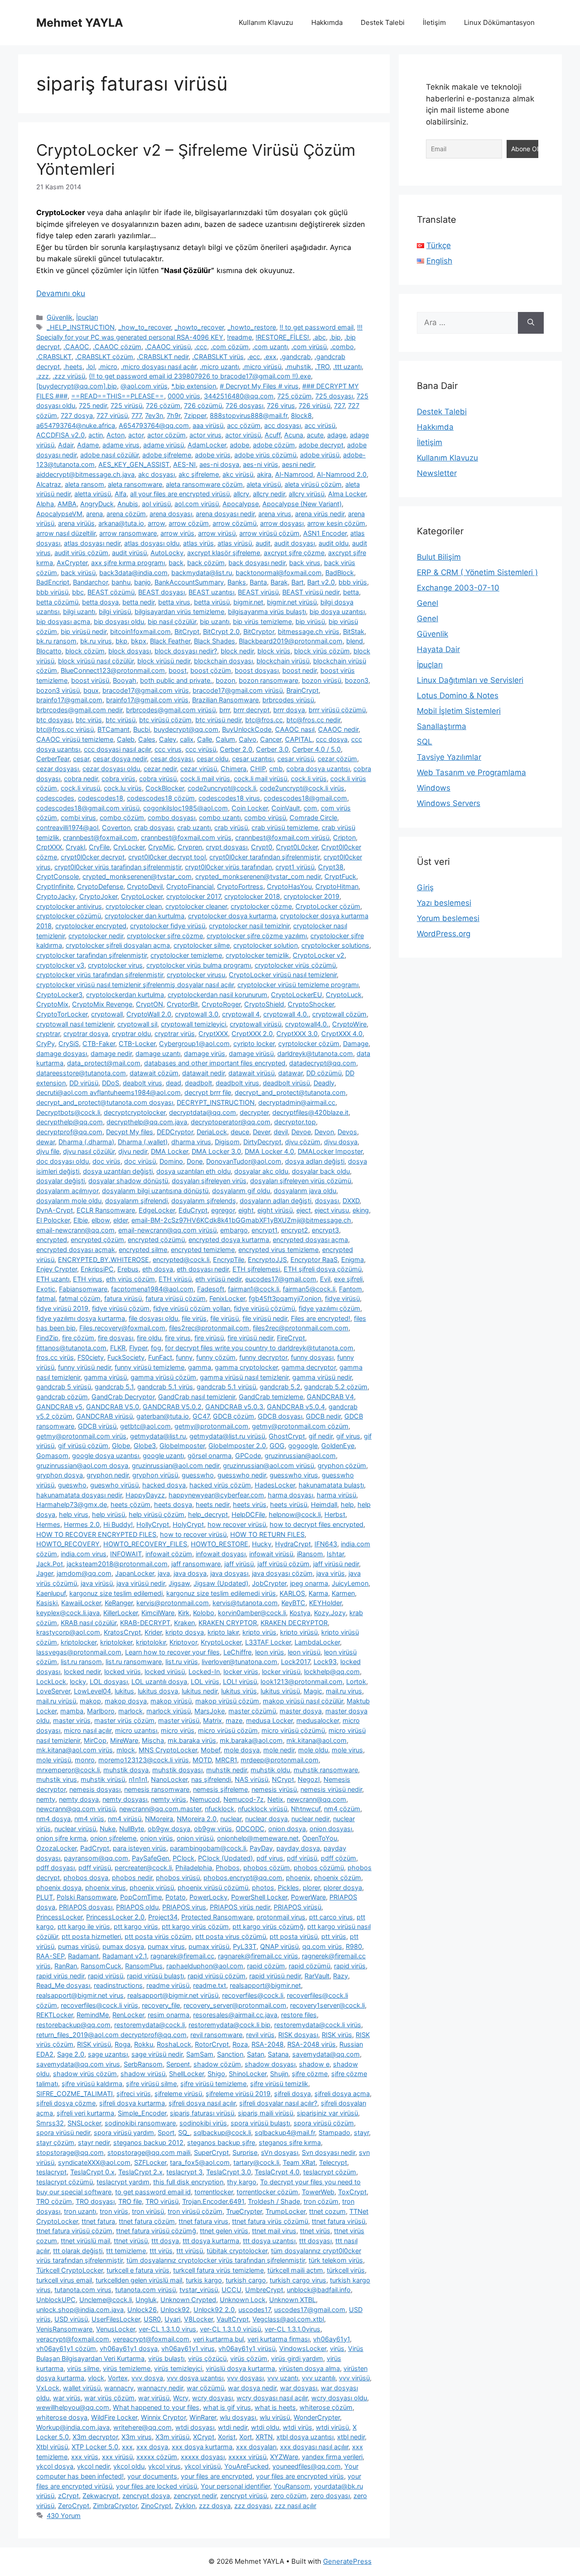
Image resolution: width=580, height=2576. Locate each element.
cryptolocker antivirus (69, 906)
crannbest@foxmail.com (100, 837)
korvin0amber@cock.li (252, 1613)
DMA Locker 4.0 (269, 1151)
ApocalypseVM (59, 514)
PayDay (261, 1848)
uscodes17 (254, 2310)
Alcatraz (49, 484)
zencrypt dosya (146, 2496)
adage (337, 435)
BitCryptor (259, 631)
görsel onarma (210, 1456)
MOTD (202, 1760)
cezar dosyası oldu (111, 769)
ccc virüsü (201, 749)
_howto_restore (252, 327)
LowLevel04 (92, 1691)
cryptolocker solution (266, 945)
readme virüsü (168, 1985)
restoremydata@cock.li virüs (318, 2025)
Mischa (153, 1740)
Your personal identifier (235, 2486)
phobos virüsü (178, 1878)
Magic (313, 1691)
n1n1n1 (138, 1779)
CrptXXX (49, 847)
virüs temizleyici (178, 2368)
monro (85, 1760)
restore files (299, 2015)
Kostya (300, 1613)
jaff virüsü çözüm (283, 1564)
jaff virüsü (239, 1564)
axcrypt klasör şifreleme (224, 553)
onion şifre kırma (61, 1838)
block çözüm (85, 651)
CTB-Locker (137, 1043)
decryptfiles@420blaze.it (310, 1112)
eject (304, 1210)
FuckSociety (126, 1357)
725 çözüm (295, 396)
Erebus (128, 1269)
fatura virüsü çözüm (176, 1298)
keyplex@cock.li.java (68, 1613)
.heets (73, 367)
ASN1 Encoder (325, 533)
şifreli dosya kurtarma (132, 2103)
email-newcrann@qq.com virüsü (167, 1230)
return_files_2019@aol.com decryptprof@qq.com (111, 2035)
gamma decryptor (309, 1367)
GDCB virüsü (97, 1426)
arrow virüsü (217, 533)
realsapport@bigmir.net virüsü (173, 1995)
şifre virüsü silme (151, 2084)
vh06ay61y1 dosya (129, 2348)
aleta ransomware (135, 484)
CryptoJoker (98, 896)
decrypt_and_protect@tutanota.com (290, 1092)
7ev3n (154, 415)
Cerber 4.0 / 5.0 (317, 749)
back (176, 563)
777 (136, 415)
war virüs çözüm (109, 2398)
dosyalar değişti (60, 1181)
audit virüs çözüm (81, 553)
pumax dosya (123, 1946)
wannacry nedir (160, 2388)
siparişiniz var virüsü (327, 2113)
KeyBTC (293, 1603)
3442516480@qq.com (239, 396)
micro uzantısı (136, 1730)
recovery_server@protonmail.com (235, 2005)
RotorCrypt (212, 2044)
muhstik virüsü (103, 1779)
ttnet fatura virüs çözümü (270, 2221)
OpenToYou (320, 1838)
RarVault (317, 1976)
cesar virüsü (296, 759)
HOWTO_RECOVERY (68, 1544)
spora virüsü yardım (124, 2132)
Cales (147, 739)
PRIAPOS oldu (137, 1907)
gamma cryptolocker (246, 1367)
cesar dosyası (172, 759)
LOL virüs (205, 1681)
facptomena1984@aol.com (152, 1289)
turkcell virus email (64, 2280)
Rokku (144, 2044)
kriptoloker (116, 1642)
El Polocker (53, 1220)
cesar (81, 759)
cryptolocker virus (115, 965)
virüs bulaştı (166, 2358)
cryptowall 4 (241, 1014)
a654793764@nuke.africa (76, 425)
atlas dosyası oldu (152, 543)
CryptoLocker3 (59, 995)
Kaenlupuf (51, 1593)
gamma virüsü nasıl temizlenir (244, 1377)
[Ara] (531, 323)
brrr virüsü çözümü (337, 710)
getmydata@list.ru (158, 1436)
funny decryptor (263, 1357)
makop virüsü (171, 1701)
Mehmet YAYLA (80, 23)
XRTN (264, 2437)
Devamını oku (61, 293)
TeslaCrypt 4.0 (277, 2172)
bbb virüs (353, 582)
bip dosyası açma (63, 621)
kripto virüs (259, 1632)
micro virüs (178, 1730)
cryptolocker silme (202, 945)
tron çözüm (321, 2201)
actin (96, 435)
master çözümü (252, 1711)
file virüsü (225, 1318)
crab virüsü (231, 827)
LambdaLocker (317, 1642)
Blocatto (49, 651)
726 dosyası (244, 405)
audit (263, 543)
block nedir (237, 651)
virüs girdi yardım (297, 2358)
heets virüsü (289, 1504)
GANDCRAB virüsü (104, 1416)
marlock (130, 1711)
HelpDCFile (248, 1514)
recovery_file (161, 2005)
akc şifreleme (199, 474)
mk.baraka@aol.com (251, 1740)
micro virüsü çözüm (228, 1730)
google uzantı (163, 1456)
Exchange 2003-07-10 (458, 588)
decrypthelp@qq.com (70, 1122)
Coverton (116, 827)
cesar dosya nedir (120, 759)
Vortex (118, 2378)
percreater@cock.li (143, 1868)
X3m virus (137, 2437)
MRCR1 (226, 1760)
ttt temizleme (126, 2251)
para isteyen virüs (140, 1848)
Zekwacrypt (101, 2496)
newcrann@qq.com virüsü (76, 1809)
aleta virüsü (264, 484)
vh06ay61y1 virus (188, 2348)
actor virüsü (243, 435)
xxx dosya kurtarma (202, 2447)
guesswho (198, 1475)
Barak (279, 582)
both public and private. (176, 680)
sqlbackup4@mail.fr (285, 2132)
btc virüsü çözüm (165, 720)
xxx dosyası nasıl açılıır (314, 2447)
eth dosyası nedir (203, 1269)
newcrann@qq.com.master (160, 1809)
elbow (101, 1220)
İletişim (434, 22)
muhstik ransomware (326, 1770)
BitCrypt (187, 631)
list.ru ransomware (134, 1662)
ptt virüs (334, 1936)
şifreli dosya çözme (66, 2103)
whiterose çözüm (326, 2407)
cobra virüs (118, 779)
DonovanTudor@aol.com (244, 1161)
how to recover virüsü (193, 1534)
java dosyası (229, 1573)
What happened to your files (156, 2407)
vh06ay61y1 (331, 2339)
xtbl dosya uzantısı (305, 2437)
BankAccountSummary (189, 582)
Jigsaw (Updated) (221, 1583)
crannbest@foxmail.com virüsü (282, 837)
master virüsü (179, 1720)
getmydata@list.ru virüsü (227, 1436)
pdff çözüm (338, 1858)
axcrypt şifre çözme (294, 553)
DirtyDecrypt (262, 1142)
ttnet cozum (327, 2211)
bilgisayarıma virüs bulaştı (267, 612)
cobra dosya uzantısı (318, 769)
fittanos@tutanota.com (71, 1348)
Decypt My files (130, 1132)
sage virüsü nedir (157, 2054)
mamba (72, 1711)
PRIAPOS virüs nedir (240, 1907)
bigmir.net (248, 602)
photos (263, 1888)
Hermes (48, 1524)
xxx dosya (152, 2447)
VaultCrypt (233, 2319)
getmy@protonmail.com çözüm (300, 1426)
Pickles (288, 1888)
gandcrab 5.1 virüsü (226, 1387)
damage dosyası (62, 1053)
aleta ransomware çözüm (204, 484)
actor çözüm (167, 435)
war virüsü (154, 2398)
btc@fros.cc (264, 720)
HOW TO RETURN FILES (267, 1534)
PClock (184, 1858)
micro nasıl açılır (88, 1730)
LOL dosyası (109, 1681)
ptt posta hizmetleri (91, 1936)
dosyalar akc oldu (261, 1171)
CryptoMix (52, 1004)
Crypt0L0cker (297, 847)
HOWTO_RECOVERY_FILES (145, 1544)
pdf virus (270, 1858)
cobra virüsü (158, 779)
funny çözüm (216, 1357)
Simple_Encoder (142, 2113)
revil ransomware (216, 2035)
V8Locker (198, 2319)
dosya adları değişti (315, 1161)
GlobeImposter (182, 1446)
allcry (241, 494)
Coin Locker (250, 808)
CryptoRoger (221, 1004)
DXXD (351, 1201)
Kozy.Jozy (330, 1613)
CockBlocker (165, 788)
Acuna (294, 435)
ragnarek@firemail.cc (182, 1956)
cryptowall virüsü (256, 1024)
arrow (156, 523)
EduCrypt (193, 1210)
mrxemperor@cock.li (68, 1770)
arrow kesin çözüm (336, 523)
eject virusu (332, 1210)
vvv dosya (147, 2378)
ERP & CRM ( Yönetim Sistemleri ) (477, 572)
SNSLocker (84, 2123)
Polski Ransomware (87, 1897)
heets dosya (173, 1504)
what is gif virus (227, 2407)
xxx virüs (85, 2457)
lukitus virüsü (280, 1691)
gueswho (72, 1485)
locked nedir (82, 1672)
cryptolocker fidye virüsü (168, 926)
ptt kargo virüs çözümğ (268, 1926)
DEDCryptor (175, 1132)
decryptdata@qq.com (203, 1112)
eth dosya (158, 1269)
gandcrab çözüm (62, 1397)
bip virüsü (310, 621)
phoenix (298, 1878)
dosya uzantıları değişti (118, 1171)
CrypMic (161, 847)
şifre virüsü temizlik (279, 2084)
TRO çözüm (54, 2201)
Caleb (126, 739)
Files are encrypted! (321, 1318)
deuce (240, 1132)
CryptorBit (182, 1004)
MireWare (124, 1740)
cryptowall (107, 1014)
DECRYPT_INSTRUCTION (216, 1102)
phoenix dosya (59, 1888)
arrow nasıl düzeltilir (66, 533)
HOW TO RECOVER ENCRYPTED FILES (96, 1534)
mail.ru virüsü (56, 1701)
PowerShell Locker (259, 1897)
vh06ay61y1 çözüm (66, 2348)
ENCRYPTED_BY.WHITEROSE (104, 1259)
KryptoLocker (221, 1642)
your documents (152, 2476)
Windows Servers (449, 803)
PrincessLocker (59, 1917)
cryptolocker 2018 (252, 896)
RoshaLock (174, 2044)
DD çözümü (324, 1073)
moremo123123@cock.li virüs (144, 1760)
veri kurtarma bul (218, 2339)
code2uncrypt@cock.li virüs (302, 788)
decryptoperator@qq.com (231, 1122)
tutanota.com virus (83, 2290)
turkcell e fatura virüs (138, 2270)
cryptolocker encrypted (91, 926)
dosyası (327, 1201)
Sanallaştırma (442, 726)
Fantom (350, 1289)
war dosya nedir (252, 2388)
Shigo (216, 2074)
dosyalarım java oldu (305, 1191)
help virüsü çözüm (157, 1514)
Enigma (353, 1259)
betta (351, 592)
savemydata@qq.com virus (78, 2064)
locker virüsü (281, 1672)
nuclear (231, 1819)
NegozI (309, 1779)
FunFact (160, 1357)
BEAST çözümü (111, 592)
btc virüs (89, 720)
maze (234, 1720)
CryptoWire (349, 1024)
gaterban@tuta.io (163, 1416)
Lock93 (325, 1662)
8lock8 (301, 415)
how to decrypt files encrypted (317, 1524)
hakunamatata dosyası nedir (79, 1495)
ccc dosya (332, 739)
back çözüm (206, 563)
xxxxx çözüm (157, 2457)
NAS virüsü (251, 1779)
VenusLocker (116, 2329)
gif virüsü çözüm (83, 1446)
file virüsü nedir (265, 1318)
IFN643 (326, 1544)
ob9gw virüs (213, 1829)
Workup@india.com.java (73, 2427)
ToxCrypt (352, 2192)
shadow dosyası (270, 2064)
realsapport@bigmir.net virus (80, 1995)
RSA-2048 (268, 2044)
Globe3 (145, 1446)
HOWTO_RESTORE (220, 1544)
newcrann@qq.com (317, 1799)
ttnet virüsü (131, 2241)
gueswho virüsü (114, 1485)
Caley (168, 739)
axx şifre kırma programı (128, 563)
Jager (45, 1573)
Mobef (210, 1750)
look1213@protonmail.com (302, 1681)
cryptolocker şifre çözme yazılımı (257, 936)
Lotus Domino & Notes (458, 696)
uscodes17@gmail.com (310, 2310)
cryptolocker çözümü (69, 916)
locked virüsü (165, 1672)
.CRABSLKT (54, 357)
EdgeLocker (157, 1210)
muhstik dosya (126, 1770)
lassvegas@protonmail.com (79, 1652)
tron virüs (114, 2211)
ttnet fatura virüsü (338, 2221)
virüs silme (83, 2368)
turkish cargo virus (298, 2280)
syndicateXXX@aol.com (94, 2162)
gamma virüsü (105, 1377)
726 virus (281, 405)
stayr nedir (94, 2142)
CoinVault (286, 808)
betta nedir (138, 602)
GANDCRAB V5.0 (113, 1407)
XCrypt (204, 2437)
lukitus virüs (239, 1691)
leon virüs (270, 1652)
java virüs (331, 1573)
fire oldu (149, 1338)
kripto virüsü (299, 1632)
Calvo (248, 739)
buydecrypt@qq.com (186, 729)
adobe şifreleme (167, 455)
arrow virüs (177, 533)
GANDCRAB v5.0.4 (296, 1407)
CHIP (258, 769)
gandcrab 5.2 (280, 1387)
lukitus (124, 1691)
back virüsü (78, 573)
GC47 (201, 1416)
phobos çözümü (319, 1868)
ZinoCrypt (156, 2506)
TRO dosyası (95, 2201)
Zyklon (185, 2506)
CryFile (99, 847)
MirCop (95, 1740)
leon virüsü (304, 1652)
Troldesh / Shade (274, 2201)
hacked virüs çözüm (220, 1485)
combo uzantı (220, 818)
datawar (290, 1073)
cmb (276, 769)
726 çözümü (203, 405)
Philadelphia (194, 1868)
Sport (166, 2132)
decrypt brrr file (208, 1092)
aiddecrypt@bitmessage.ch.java (85, 474)
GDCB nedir (323, 1416)
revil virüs (260, 2035)
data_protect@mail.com (104, 1063)
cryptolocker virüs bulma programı (199, 965)
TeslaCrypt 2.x (140, 2172)
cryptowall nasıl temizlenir (75, 1024)
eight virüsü (275, 1210)
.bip (335, 337)
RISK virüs (337, 2035)
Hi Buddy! (118, 1524)
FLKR (118, 1348)
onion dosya (287, 1829)
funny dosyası (312, 1357)
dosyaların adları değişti (275, 1201)
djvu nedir (133, 1151)
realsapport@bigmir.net (265, 1985)
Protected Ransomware (217, 1917)
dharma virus (191, 1142)
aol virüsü (156, 504)
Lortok (356, 1681)
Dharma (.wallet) (143, 1142)
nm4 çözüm (342, 1809)
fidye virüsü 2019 (62, 1308)
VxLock (48, 2388)
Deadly (324, 1083)
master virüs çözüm (124, 1720)
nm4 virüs (89, 1819)
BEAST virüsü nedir (311, 592)
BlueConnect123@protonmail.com (113, 670)
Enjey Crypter (57, 1269)
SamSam (200, 2054)
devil (281, 1132)
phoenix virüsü (152, 1888)
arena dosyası (171, 514)
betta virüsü (212, 602)
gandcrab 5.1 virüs (165, 1387)
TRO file (130, 2201)
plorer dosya (343, 1888)
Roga (123, 2044)
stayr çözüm (55, 2142)
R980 (354, 1946)
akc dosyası (157, 474)
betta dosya (100, 602)
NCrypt (283, 1779)
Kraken (184, 1623)
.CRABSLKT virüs (218, 357)
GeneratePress (347, 2561)
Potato (176, 1897)
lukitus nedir (200, 1691)
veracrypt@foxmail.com (73, 2339)
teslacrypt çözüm (330, 2172)
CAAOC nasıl (295, 729)
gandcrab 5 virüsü (64, 1387)
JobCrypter (269, 1583)
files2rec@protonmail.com (209, 1328)
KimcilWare (158, 1613)
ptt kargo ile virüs (84, 1926)
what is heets (275, 2407)
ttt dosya (165, 2241)
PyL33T (245, 1946)
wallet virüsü (82, 2388)
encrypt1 (264, 1230)
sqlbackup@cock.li (222, 2132)
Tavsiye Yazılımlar (449, 757)
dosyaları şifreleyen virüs (209, 1181)
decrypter (254, 1112)
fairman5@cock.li (309, 1289)
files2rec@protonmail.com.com (301, 1328)
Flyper (138, 1348)
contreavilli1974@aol (67, 827)
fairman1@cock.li (254, 1289)
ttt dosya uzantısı (269, 2241)
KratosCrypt (122, 1632)
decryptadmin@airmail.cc (297, 1102)
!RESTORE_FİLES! (282, 337)
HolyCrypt (188, 1524)
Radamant (83, 1956)
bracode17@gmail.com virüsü (238, 690)
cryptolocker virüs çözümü (295, 965)
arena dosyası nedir (225, 514)
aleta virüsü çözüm (313, 484)
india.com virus (84, 1554)
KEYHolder (325, 1603)
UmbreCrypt (264, 2290)
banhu (121, 582)
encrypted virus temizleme (278, 1250)
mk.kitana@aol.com (317, 1740)
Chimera (234, 769)
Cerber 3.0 (272, 749)
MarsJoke (210, 1711)
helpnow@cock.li (295, 1514)
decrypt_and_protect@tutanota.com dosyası (105, 1102)
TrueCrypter (244, 2211)
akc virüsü (238, 474)
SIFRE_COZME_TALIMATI (75, 2094)
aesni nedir (298, 464)
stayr (361, 2132)
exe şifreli (348, 1279)
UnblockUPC (56, 2300)
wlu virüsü (275, 2417)
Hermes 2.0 (82, 1524)
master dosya (301, 1711)
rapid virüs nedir (60, 1976)
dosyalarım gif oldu (241, 1191)
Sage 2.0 (71, 2054)
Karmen (343, 1593)
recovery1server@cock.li (327, 2005)
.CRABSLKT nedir (163, 357)
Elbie (81, 1220)
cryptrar (48, 1034)
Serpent (178, 2064)
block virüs (274, 651)
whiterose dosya (62, 2417)
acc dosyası (283, 425)
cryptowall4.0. (307, 1024)
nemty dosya (79, 1799)
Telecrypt (333, 2162)
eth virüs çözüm (130, 1279)
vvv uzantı (283, 2378)
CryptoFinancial (190, 886)
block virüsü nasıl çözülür (96, 661)
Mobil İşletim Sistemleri (459, 711)
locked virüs (123, 1672)
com (310, 808)
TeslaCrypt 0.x (92, 2172)
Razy (341, 1976)
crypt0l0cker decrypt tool (167, 857)
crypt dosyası (227, 847)
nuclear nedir (310, 1819)
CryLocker (129, 847)
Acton (116, 435)
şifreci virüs (134, 2094)
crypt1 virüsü (295, 867)
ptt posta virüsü (294, 1936)
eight (246, 1210)
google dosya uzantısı (106, 1456)
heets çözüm (130, 1504)
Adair (66, 445)
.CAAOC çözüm (117, 347)
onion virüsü (195, 1838)
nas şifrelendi (211, 1779)
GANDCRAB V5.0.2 (172, 1407)
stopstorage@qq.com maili (149, 2152)
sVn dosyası (280, 2152)
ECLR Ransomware (106, 1210)
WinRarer (203, 2417)
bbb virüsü (52, 592)
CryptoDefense (100, 886)
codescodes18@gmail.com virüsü (88, 808)
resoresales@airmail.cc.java (235, 2015)
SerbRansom (143, 2064)
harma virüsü (336, 1495)
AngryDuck (97, 504)
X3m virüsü (172, 2437)
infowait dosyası (221, 1554)
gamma (200, 1367)
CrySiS (69, 1043)
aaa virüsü (208, 425)
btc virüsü (121, 720)
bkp (121, 641)
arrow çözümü (234, 523)
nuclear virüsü (75, 1829)
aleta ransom (85, 484)
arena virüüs (76, 523)
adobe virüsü (320, 455)
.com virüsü (309, 347)
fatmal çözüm (80, 1298)
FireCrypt (291, 1338)
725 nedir (93, 405)
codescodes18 (101, 798)
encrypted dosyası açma (310, 1240)
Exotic (46, 1289)
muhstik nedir (227, 1770)
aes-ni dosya (219, 464)
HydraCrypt (293, 1544)
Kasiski (47, 1603)
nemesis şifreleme (220, 1789)
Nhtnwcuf (306, 1809)
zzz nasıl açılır (295, 2506)
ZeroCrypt (74, 2506)
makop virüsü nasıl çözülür (303, 1701)
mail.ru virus (344, 1691)
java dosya (190, 1573)
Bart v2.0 (321, 582)
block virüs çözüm (322, 651)
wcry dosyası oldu (339, 2398)
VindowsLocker (303, 2348)
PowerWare (308, 1897)
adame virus (121, 445)
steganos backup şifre (221, 2142)
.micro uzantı (219, 367)
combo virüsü (265, 818)
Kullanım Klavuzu (266, 22)
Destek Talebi (383, 22)
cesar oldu (213, 759)
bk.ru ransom (56, 641)
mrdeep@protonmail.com (280, 1760)
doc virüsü (140, 1161)
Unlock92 (175, 2310)
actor (136, 435)
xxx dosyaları (256, 2447)
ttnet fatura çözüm (147, 2221)
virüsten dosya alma (309, 2368)
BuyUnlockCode (247, 729)
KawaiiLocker (81, 1603)
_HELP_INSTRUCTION (81, 327)
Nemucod (205, 1799)
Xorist (227, 2437)
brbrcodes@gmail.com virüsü (171, 710)
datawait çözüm (154, 1073)
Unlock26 (142, 2310)
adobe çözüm (274, 445)
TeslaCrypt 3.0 (229, 2172)
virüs (337, 2348)
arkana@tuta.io (121, 523)
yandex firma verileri (332, 2457)
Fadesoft (211, 1289)
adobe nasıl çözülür (109, 455)
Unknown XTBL (292, 2300)
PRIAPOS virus (184, 1907)
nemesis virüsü (274, 1789)
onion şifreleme (113, 1838)
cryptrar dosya (86, 1034)
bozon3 (357, 680)
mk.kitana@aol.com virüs (75, 1750)
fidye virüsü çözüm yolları (192, 1308)
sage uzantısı (108, 2054)
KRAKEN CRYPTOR (228, 1623)
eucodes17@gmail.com (281, 1279)
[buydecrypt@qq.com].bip (77, 386)
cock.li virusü (80, 788)
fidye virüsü (342, 1298)
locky (78, 1681)
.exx (270, 357)
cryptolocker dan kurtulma (145, 916)
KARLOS (292, 1593)
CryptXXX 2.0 (252, 1034)
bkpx (139, 641)
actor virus (205, 435)
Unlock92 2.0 (214, 2310)
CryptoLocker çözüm (328, 906)
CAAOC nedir (338, 729)
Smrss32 (50, 2123)
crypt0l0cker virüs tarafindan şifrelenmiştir (118, 867)
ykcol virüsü (203, 2466)
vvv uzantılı (319, 2378)
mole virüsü (54, 1760)
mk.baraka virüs (192, 1740)
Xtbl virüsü (52, 2447)
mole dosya (242, 1750)
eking (361, 1210)
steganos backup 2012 (148, 2142)
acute (315, 435)
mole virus (347, 1750)
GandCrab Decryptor (123, 1397)
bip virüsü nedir (84, 631)
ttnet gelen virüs (224, 2231)
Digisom (227, 1142)
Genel (428, 603)
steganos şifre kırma (290, 2142)
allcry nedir (269, 494)
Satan (256, 2054)
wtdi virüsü (332, 2427)
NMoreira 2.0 (197, 1819)
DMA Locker (169, 1151)
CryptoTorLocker (62, 1014)
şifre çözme (310, 2074)
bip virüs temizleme (262, 621)
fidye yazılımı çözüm (329, 1308)
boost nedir (300, 670)
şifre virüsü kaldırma (92, 2084)
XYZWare (284, 2457)
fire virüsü (209, 1338)
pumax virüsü (209, 1946)
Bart (297, 582)
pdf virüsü (302, 1858)
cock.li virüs (309, 779)
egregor (223, 1210)
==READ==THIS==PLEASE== (118, 396)
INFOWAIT (126, 1554)
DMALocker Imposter (330, 1151)
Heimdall (324, 1504)
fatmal (46, 1298)
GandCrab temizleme (271, 1397)
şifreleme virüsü (178, 2094)
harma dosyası (290, 1495)
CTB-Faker (99, 1043)
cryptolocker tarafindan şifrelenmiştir (92, 955)
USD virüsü (71, 2319)
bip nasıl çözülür (172, 621)
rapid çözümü (309, 1966)
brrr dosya (289, 710)
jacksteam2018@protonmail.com (117, 1564)
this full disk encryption (188, 2182)
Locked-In (204, 1672)
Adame (88, 445)
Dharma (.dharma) (86, 1142)
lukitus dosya (158, 1691)
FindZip (47, 1338)
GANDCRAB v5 (59, 1407)
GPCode (248, 1456)
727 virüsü (112, 415)
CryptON (150, 1004)
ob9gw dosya (169, 1829)
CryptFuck (340, 876)
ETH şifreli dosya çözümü (323, 1269)
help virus (74, 1514)
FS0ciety (91, 1357)
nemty (46, 1799)
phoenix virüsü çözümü (213, 1888)
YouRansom (292, 2486)
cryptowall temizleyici (193, 1024)
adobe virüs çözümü (265, 455)
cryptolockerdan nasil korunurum (217, 995)
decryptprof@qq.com (69, 1132)
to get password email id (153, 2192)
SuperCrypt (211, 2152)
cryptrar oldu (131, 1034)
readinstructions (118, 1985)
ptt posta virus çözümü (231, 1936)
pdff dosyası (56, 1868)
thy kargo (242, 2182)
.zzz (43, 376)
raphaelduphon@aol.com (205, 1966)
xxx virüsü (117, 2457)
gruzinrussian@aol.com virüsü (268, 1465)
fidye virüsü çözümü (264, 1308)
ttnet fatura (98, 2221)
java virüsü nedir (141, 1583)
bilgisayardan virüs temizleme (179, 612)
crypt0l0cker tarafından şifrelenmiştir (265, 857)
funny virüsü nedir (85, 1367)
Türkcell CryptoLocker (70, 2270)
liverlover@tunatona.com (239, 1662)
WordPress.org (444, 934)
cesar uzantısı (253, 759)
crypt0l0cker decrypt (93, 857)
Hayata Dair (438, 649)
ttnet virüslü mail (85, 2241)
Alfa (121, 494)
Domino (171, 1161)
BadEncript (53, 582)
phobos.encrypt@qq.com (243, 1878)
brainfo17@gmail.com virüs (147, 700)
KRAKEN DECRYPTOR (294, 1623)
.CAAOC (76, 347)
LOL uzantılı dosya (159, 1681)
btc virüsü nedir (218, 720)
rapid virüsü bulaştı (155, 1976)
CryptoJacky (56, 896)
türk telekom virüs (336, 2260)
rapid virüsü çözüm (217, 1976)
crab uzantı (194, 827)
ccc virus (168, 749)
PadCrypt (95, 1848)
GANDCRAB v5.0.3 (234, 1407)
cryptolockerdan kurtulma (125, 995)
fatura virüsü (123, 1298)
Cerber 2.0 (236, 749)
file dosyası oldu (153, 1318)
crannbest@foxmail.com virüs (186, 837)
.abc (319, 337)
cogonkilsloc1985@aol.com (186, 808)
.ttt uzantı (347, 367)
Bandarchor (90, 582)
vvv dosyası (245, 2378)
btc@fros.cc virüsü (65, 729)
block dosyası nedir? (186, 651)
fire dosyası (116, 1338)
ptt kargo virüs (136, 1926)
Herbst (335, 1514)
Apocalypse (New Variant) (302, 504)
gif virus (348, 1436)
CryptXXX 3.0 (297, 1034)
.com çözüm (230, 347)
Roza (240, 2044)
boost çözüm (211, 670)
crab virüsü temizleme (285, 827)
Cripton (344, 837)
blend (355, 641)
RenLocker (128, 2015)
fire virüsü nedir (250, 1338)
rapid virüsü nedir (275, 1976)
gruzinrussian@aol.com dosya (82, 1465)
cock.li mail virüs (205, 779)
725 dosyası (334, 396)
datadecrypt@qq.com (323, 1063)
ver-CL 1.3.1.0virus (292, 2329)
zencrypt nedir (195, 2496)
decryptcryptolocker (135, 1112)
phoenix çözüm (338, 1878)
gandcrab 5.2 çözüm (336, 1387)
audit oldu (333, 543)
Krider (153, 1632)
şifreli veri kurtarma (85, 2113)
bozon (225, 680)
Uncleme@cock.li (106, 2300)
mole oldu (313, 1750)
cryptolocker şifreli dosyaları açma (118, 945)
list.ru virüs (182, 1662)
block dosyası (130, 651)
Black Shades (215, 641)
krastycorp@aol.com (68, 1632)
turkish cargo (246, 2280)
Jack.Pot (50, 1564)
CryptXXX (213, 1034)
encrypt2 (295, 1230)
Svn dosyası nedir (329, 2152)
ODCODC (250, 1829)
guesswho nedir (242, 1475)
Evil (325, 1279)
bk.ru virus (96, 641)
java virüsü (97, 1583)
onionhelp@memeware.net (258, 1838)
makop (90, 1701)
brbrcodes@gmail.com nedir (79, 710)
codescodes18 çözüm (161, 798)
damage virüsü (251, 1053)
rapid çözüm (266, 1966)
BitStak (354, 631)
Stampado (334, 2132)
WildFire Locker (114, 2417)
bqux (91, 690)
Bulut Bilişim (439, 557)
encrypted (52, 1240)
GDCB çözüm (234, 1416)
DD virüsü (84, 1083)
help (347, 1504)
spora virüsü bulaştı (260, 2123)
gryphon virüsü (155, 1475)
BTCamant (114, 729)
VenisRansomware (64, 2329)
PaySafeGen (150, 1858)
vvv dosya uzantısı (195, 2378)
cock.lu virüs (123, 788)
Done (195, 1161)
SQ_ (184, 2132)
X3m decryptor (95, 2437)
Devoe (301, 1132)
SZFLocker (150, 2162)
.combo (342, 347)
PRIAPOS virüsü (297, 1907)
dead (174, 1083)
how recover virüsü (237, 1524)
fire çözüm (78, 1338)
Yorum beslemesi (448, 918)
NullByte (132, 1829)
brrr (225, 710)
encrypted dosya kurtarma (229, 1240)
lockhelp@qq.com (332, 1672)
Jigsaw (179, 1583)
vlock (96, 2378)
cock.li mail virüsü (261, 779)
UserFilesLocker (116, 2319)
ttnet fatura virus (203, 2221)
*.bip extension (194, 386)
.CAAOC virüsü (168, 347)
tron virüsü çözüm (195, 2211)
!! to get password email (317, 327)
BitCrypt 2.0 (221, 631)
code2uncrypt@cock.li (222, 788)
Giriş (425, 887)
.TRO (322, 367)
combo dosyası (172, 818)
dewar (46, 1142)
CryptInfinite (55, 886)
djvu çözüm (303, 1142)
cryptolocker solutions (335, 945)
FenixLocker (227, 1298)
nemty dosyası (125, 1799)
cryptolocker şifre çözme (165, 936)
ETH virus (88, 1279)
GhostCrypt (287, 1436)
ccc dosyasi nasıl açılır (117, 749)
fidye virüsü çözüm (121, 1308)
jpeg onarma (309, 1583)
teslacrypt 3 (184, 2172)
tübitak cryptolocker (237, 2251)
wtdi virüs (297, 2427)
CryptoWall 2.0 (149, 1014)
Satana (278, 2054)
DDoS (111, 1083)
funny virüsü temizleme (150, 1367)
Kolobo (204, 1613)
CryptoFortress (240, 886)
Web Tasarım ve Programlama (471, 772)
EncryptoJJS (267, 1259)
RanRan (66, 1966)
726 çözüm (163, 405)
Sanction (230, 2054)
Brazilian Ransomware (225, 700)
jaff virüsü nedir (336, 1564)
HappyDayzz (145, 1495)
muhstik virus (57, 1779)
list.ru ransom (81, 1662)
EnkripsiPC (97, 1269)
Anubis (128, 504)
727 (339, 405)
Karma (318, 1593)
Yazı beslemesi (444, 903)
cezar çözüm (337, 759)
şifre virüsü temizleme (213, 2084)
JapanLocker (135, 1573)
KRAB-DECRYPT (145, 1623)
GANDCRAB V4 (330, 1397)
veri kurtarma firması (278, 2339)
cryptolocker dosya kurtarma (232, 916)
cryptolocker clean (134, 906)
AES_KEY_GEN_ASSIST (134, 464)
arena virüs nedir (320, 514)
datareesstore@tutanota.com (81, 1073)
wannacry (119, 2388)
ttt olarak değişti (78, 2251)
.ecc (254, 357)
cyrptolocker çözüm (309, 1043)
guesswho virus (294, 1475)
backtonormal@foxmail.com (279, 573)
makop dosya (126, 1701)
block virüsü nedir (164, 661)
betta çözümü (57, 602)
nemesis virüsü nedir (331, 1789)
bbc (78, 592)
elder (121, 1220)
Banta (258, 582)
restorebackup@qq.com (73, 2025)
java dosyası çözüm (282, 1573)
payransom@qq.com (96, 1858)
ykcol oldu (129, 2466)
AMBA (67, 504)
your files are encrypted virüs (300, 2476)
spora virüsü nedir (63, 2132)
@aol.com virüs (144, 386)
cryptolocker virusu (196, 975)
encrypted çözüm (97, 1240)
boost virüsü (90, 680)
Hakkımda (327, 22)
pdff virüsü (95, 1868)
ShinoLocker (248, 2074)
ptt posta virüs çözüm (158, 1936)
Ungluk (146, 2300)
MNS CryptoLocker (168, 1750)
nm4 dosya (53, 1819)
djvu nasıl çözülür (89, 1151)
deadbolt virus (237, 1083)
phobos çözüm (267, 1868)
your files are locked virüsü (157, 2486)
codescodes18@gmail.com (305, 798)
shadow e (314, 2064)
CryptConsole (58, 876)
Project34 (163, 1917)
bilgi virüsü (115, 612)
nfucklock (220, 1809)
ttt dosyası (315, 2241)
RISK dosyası (298, 2035)
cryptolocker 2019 (312, 896)
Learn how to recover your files (172, 1652)
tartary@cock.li (256, 2162)
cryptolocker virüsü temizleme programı (298, 985)
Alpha (45, 504)
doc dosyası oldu (63, 1161)
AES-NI (184, 464)
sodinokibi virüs (203, 2123)
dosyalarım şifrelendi (136, 1201)
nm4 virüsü (125, 1819)
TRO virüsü (162, 2201)
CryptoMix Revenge (102, 1004)
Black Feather (170, 641)
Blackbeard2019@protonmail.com (291, 641)
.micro (108, 367)
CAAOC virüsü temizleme (75, 739)
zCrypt (68, 2496)
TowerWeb (318, 2192)
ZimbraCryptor (115, 2506)
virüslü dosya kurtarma (240, 2368)
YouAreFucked (246, 2466)
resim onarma (169, 2015)
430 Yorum (64, 2516)
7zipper (195, 415)
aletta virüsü (93, 494)
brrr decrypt (251, 710)
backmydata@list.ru (202, 573)
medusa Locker (269, 1720)
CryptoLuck (344, 995)
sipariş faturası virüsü (202, 2113)
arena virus (275, 514)
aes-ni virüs (261, 464)
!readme (239, 337)
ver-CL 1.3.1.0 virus (167, 2329)
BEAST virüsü (258, 592)
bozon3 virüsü (58, 690)
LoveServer (53, 1691)
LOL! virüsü (240, 1681)
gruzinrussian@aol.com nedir (176, 1465)
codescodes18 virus (229, 798)
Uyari (172, 2319)
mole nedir (279, 1750)
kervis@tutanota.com (245, 1603)
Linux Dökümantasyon (499, 22)
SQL (425, 742)
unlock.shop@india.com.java (80, 2310)
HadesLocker (275, 1485)
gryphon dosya (60, 1475)
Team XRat (299, 2162)
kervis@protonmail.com (173, 1603)
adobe (239, 445)
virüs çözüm (249, 2358)
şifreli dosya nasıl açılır (202, 2103)
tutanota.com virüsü (145, 2290)
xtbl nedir (351, 2437)
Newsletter (437, 473)
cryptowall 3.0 (197, 1014)
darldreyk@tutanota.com (315, 1053)
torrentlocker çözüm (267, 2192)
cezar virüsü (199, 769)
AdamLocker (207, 445)
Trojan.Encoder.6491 (213, 2201)
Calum (225, 739)
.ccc (201, 347)
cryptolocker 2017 (193, 896)
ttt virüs (161, 2251)
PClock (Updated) (225, 1858)
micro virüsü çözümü (293, 1730)
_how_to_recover (145, 327)
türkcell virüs (346, 2270)
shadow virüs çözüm (85, 2074)
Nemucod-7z (244, 1799)
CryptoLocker (142, 896)
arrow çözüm (189, 523)
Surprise (245, 2152)
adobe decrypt (321, 445)
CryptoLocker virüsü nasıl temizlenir (283, 975)
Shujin (279, 2074)
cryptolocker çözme (261, 906)
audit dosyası (295, 543)
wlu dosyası (238, 2417)
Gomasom (52, 1456)
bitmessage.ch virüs (309, 631)
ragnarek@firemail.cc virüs (258, 1956)
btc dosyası (54, 720)
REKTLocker (55, 2015)
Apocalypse (241, 504)
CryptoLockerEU (297, 995)
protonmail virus (281, 1917)
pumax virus (166, 1946)
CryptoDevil (145, 886)
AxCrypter (72, 563)
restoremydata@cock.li (150, 2025)
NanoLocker (169, 1779)
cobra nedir (81, 779)
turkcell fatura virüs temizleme (218, 2270)
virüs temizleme (127, 2368)
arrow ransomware (128, 533)
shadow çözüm (217, 2064)
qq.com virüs (322, 1946)
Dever (261, 1132)
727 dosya (77, 415)
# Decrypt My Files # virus (259, 386)
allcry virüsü (307, 494)
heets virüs (250, 1504)
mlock (126, 1750)
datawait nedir (203, 1073)
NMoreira (159, 1819)
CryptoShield (264, 1004)
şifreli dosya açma (342, 2094)
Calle (205, 739)
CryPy (46, 1043)
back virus (305, 563)
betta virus (174, 602)
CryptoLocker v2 (319, 955)
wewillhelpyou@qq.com (73, 2407)
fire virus (178, 1338)
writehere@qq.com (143, 2427)
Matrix (213, 1720)
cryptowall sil (137, 1024)
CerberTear (53, 759)
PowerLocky (208, 1897)
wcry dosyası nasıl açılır (272, 2398)
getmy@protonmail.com (211, 1426)
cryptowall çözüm (339, 1014)
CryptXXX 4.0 (342, 1034)
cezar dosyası (58, 769)
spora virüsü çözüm (324, 2123)
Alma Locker (347, 494)
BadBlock (340, 573)
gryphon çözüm (342, 1465)
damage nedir (111, 1053)
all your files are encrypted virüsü (180, 494)
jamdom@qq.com (84, 1573)
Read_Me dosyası (63, 1985)
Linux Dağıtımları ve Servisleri (470, 680)
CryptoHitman (337, 886)
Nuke (108, 1829)
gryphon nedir (108, 1475)
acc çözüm (244, 425)
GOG (277, 1446)
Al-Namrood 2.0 (342, 474)
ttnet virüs (315, 2231)
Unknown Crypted (188, 2300)
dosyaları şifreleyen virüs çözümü (301, 1181)
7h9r (174, 415)
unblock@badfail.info (319, 2290)
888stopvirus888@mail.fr (249, 415)
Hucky (262, 1544)
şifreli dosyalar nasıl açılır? (278, 2103)
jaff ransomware (196, 1564)
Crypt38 (331, 867)
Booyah (125, 680)
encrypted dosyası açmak (76, 1250)
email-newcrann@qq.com (75, 1230)
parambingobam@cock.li (208, 1848)
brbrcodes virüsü (288, 700)
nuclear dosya (266, 1819)
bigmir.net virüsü (292, 602)
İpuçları (87, 317)
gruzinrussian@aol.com (300, 1456)
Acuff (273, 435)
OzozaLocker (56, 1848)
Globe (121, 1446)
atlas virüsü (235, 543)
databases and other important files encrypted (215, 1063)
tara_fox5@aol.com (200, 2162)
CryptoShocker (311, 1004)
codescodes (55, 798)
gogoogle (303, 1446)
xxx (127, 2447)
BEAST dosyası (162, 592)
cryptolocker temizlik (257, 955)
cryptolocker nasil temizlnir (249, 926)
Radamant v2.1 (125, 1956)
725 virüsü (126, 405)
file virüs (194, 1318)
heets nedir (213, 1504)
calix (187, 739)
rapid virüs (350, 1966)
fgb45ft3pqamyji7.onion (285, 1298)
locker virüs (241, 1672)
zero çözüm (289, 2496)
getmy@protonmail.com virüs (81, 1436)
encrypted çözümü (156, 1240)
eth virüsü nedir (218, 1279)
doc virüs (106, 1161)
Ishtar (335, 1554)
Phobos (228, 1868)
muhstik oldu (270, 1770)
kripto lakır (223, 1632)
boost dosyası (257, 670)
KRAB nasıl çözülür (89, 1623)
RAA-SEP (50, 1956)
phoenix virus (106, 1888)
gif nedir (321, 1436)
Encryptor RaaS (314, 1259)
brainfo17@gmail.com (69, 700)
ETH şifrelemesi (256, 1269)
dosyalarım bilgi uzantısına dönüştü (155, 1191)
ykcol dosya (55, 2466)
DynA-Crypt (55, 1210)
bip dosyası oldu (119, 621)
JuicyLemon (350, 1583)
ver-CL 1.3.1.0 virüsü (230, 2329)
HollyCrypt (153, 1524)
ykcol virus (164, 2466)
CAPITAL (299, 739)
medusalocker (318, 1720)
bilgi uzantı (79, 612)
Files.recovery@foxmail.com (122, 1328)
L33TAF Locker (268, 1642)
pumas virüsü (78, 1946)
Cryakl (75, 847)
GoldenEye (338, 1446)
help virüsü (109, 1514)
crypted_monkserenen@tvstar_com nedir (258, 876)
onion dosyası (331, 1829)
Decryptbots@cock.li (68, 1112)
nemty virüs (169, 1799)
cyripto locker (254, 1043)
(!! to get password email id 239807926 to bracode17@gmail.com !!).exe (200, 376)
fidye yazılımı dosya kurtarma (81, 1318)
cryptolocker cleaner (196, 906)
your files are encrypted (217, 2476)
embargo (234, 1230)
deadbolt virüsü (286, 1083)
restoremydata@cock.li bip (230, 2025)
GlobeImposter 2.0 (237, 1446)
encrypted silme (143, 1250)
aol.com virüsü (197, 504)
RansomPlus (144, 1966)
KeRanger (119, 1603)
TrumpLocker (285, 2211)
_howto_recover (199, 327)
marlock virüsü (169, 1711)
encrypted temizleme (203, 1250)
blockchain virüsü (283, 661)
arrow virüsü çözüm (269, 533)
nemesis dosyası (95, 1789)
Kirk (184, 1613)
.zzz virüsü (69, 376)
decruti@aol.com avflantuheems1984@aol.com (109, 1092)
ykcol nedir (93, 2466)
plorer (311, 1888)
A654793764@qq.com (154, 425)
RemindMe (93, 2015)
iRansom (310, 1554)
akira (264, 474)
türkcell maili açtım (295, 2270)
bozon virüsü (321, 680)
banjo (143, 582)
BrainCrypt (302, 690)
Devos (347, 1132)
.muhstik (298, 367)
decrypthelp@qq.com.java (147, 1122)
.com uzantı (270, 347)
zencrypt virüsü (244, 2496)
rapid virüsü (106, 1976)
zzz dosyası (253, 2506)
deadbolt (198, 1083)
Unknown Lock (243, 2300)
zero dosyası (330, 2496)
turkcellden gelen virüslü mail (139, 2280)
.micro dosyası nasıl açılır (159, 367)
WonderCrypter (317, 2417)
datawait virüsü (251, 1073)
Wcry (181, 2398)
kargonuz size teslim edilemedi (116, 1593)
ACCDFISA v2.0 (60, 435)
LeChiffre (237, 1652)
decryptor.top (295, 1122)
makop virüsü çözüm (227, 1701)
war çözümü (205, 2388)
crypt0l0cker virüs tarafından (228, 867)
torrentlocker (214, 2192)
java (164, 1573)
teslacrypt (51, 2172)
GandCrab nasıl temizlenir (197, 1397)
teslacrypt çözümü (65, 2182)
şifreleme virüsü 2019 (238, 2094)
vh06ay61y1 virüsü (247, 2348)
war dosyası (299, 2388)
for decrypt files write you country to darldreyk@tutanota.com (259, 1348)
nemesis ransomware (157, 1789)
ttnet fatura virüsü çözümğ (156, 2231)
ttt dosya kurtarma (211, 2241)
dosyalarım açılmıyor (67, 1191)
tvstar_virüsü (199, 2290)
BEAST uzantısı (211, 592)
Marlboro (101, 1711)
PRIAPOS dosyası (86, 1907)
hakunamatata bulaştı (331, 1485)
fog (156, 1348)
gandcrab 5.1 (114, 1387)
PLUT (45, 1897)
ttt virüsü (190, 2251)
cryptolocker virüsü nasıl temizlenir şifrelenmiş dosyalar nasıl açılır (135, 985)
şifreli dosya (292, 2094)
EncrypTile (229, 1259)
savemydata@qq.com (326, 2054)
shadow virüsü (143, 2074)
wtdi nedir (233, 2427)
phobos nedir (132, 1878)
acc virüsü (320, 425)
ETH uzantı (53, 1279)
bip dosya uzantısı (337, 612)
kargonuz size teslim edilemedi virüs (221, 1593)
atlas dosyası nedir (92, 543)
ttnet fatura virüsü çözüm (74, 2231)
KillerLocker (121, 1613)
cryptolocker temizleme (186, 955)
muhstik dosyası (177, 1770)
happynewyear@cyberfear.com (216, 1495)
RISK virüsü (94, 2044)
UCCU (232, 2290)
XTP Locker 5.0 (95, 2447)
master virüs (72, 1720)
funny (184, 1357)
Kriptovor (183, 1642)
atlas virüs (198, 543)
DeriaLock (212, 1132)
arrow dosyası (282, 523)
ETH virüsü (175, 1279)
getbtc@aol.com (145, 1426)
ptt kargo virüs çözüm (195, 1926)
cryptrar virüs (175, 1034)
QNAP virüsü (279, 1946)
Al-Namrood (294, 474)
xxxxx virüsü (247, 2457)
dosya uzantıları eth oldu (193, 1171)
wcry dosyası (213, 2398)
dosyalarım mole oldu (69, 1201)
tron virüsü (148, 2211)
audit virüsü (129, 553)
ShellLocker (186, 2074)
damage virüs (205, 1053)
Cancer (271, 739)
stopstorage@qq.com (70, 2152)
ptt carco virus (331, 1917)
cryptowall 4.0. (286, 1014)
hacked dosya (164, 1485)
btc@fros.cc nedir (313, 720)
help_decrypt (208, 1514)
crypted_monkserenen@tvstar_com (137, 876)
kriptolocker (79, 1642)
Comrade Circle (313, 818)
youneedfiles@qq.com (307, 2466)
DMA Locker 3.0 (216, 1151)
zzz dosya (215, 2506)
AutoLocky (167, 553)
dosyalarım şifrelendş (204, 1201)
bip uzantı (215, 621)
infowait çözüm (169, 1554)
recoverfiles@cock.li (253, 1995)
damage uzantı (158, 1053)
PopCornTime (141, 1897)
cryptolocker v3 (60, 965)
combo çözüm (122, 818)
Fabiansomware (83, 1289)
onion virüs (157, 1838)
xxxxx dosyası (203, 2457)
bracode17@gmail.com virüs (146, 690)
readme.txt (210, 1985)
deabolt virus (143, 1083)
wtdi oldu (265, 2427)
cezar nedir (160, 769)
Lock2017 (295, 1662)
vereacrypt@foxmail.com (151, 2339)
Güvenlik (60, 317)
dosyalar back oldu (321, 1171)
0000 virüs (184, 396)
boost (178, 670)
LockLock (51, 1681)
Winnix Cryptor (163, 2417)
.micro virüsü (262, 367)
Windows (434, 788)
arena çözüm (126, 514)
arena (94, 514)
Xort (246, 2437)
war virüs (67, 2398)
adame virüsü (164, 445)
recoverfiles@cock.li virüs (99, 2005)
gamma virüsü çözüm (163, 1377)
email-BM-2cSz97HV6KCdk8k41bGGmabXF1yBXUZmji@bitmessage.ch (241, 1220)
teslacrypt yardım (123, 2182)
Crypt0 (262, 847)
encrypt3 (325, 1230)
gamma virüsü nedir (322, 1377)
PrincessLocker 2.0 (115, 1917)
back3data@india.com (133, 573)
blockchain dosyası (223, 661)
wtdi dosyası (195, 2427)
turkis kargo (204, 2280)
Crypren (190, 847)
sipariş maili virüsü (266, 2113)
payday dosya (298, 1848)
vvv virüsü (354, 2378)
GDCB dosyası (280, 1416)
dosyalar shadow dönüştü (128, 1181)
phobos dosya (86, 1878)
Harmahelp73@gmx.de (72, 1504)
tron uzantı (80, 2211)
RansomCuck (101, 1966)
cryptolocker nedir (96, 936)
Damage (356, 1043)
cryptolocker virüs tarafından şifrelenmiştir (100, 975)
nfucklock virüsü (263, 1809)
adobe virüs (213, 455)
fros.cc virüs (55, 1357)
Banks (237, 582)
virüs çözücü (207, 2358)
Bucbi (142, 729)
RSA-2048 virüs (312, 2044)
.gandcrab (295, 357)
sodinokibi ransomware (140, 2123)
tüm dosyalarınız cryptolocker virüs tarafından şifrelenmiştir (216, 2260)
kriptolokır (151, 1642)
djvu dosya (341, 1142)
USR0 (152, 2319)
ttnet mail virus (274, 2231)
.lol (90, 367)
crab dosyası (154, 827)
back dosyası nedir (257, 563)
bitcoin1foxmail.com (140, 631)
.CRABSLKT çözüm (104, 357)
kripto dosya (185, 1632)
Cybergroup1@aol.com (194, 1043)
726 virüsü (314, 405)
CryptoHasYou (289, 886)
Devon (324, 1132)
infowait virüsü (271, 1554)
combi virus (78, 818)
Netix (275, 1799)
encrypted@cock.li (181, 1259)
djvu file (48, 1151)
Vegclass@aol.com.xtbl (288, 2319)
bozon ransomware (268, 680)
